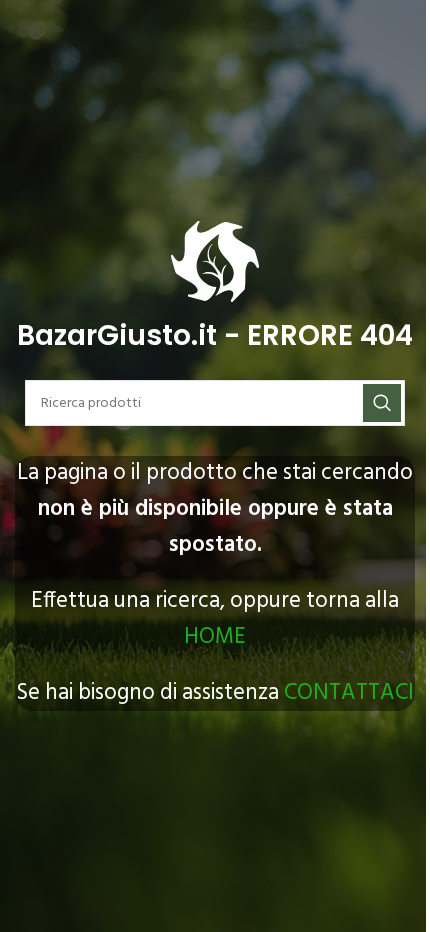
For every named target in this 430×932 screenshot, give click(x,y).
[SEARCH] (382, 403)
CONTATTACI (349, 693)
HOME (215, 637)
